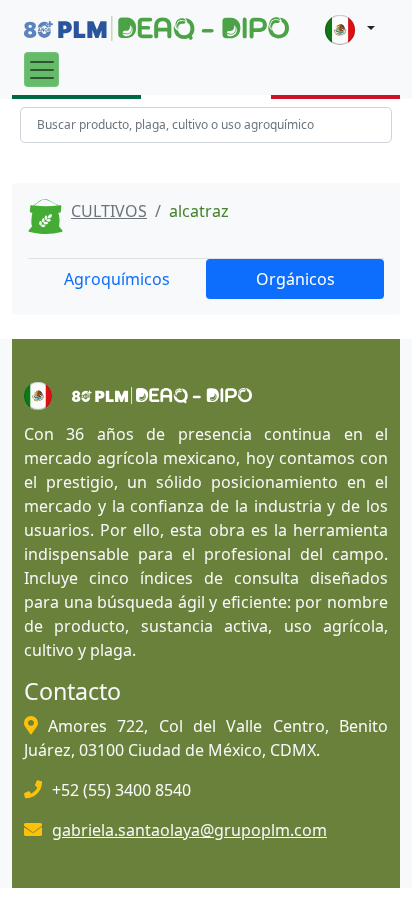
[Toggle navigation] (41, 69)
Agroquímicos (117, 279)
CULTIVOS (109, 211)
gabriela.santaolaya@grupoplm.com (189, 830)
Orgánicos (295, 279)
